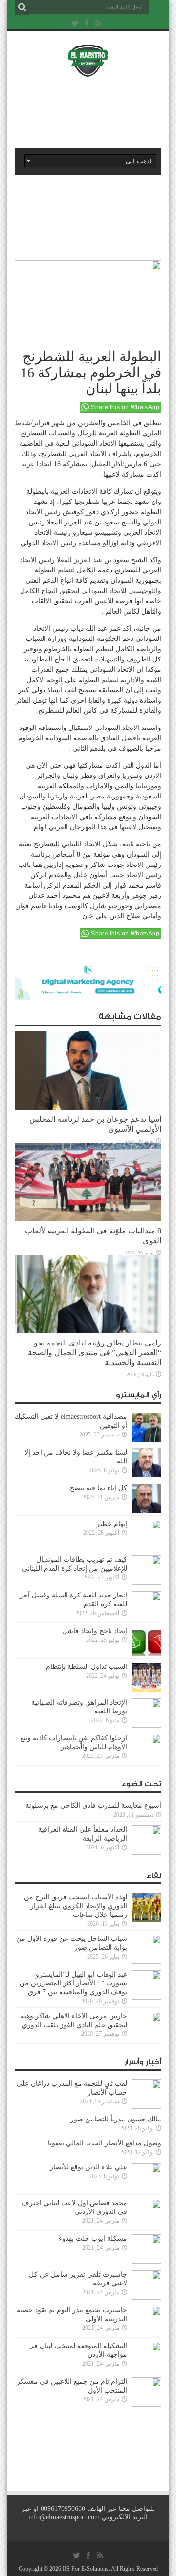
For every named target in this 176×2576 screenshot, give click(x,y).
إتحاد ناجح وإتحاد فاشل (95, 1631)
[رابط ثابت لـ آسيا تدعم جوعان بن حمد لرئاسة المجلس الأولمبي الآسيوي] (88, 1107)
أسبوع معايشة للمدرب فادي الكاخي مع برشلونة (90, 1806)
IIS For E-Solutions (86, 2569)
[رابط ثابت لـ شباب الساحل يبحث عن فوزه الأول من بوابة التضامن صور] (147, 1962)
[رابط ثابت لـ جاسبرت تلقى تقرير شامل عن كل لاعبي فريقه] (147, 2297)
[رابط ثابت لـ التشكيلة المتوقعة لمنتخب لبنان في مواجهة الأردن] (147, 2369)
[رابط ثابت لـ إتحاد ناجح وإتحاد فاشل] (147, 1654)
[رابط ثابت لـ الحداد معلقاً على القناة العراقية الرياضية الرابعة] (147, 1853)
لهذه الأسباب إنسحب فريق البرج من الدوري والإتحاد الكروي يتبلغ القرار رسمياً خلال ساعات (76, 1906)
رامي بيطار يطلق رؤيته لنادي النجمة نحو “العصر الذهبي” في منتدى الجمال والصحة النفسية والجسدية (95, 1353)
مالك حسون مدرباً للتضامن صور (116, 2119)
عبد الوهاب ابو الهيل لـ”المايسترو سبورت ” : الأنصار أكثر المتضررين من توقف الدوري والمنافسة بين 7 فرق (73, 1983)
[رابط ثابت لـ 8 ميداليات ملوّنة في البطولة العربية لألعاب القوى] (88, 1219)
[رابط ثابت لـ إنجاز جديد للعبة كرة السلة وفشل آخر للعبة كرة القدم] (147, 1618)
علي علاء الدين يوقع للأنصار (88, 2167)
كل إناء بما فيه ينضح (99, 1488)
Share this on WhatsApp (125, 407)
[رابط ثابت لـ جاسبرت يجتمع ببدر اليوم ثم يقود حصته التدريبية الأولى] (147, 2333)
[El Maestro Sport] (88, 71)
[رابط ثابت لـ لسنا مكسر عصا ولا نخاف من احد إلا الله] (147, 1475)
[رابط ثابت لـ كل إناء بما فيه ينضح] (147, 1511)
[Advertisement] (93, 111)
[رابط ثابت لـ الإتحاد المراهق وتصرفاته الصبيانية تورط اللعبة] (147, 1725)
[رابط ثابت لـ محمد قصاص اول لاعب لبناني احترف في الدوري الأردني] (147, 2226)
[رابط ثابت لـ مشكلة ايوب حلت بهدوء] (147, 2262)
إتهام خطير (112, 1524)
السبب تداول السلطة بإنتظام (87, 1667)
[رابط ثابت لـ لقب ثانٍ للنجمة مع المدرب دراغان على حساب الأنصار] (147, 2107)
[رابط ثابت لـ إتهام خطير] (147, 1547)
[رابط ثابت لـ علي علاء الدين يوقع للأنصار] (147, 2190)
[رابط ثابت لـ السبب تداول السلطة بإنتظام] (147, 1690)
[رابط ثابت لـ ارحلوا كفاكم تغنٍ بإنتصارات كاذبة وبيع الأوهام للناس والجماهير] (147, 1761)
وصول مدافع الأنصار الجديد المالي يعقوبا (105, 2143)
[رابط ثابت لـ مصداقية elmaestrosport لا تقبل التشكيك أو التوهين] (147, 1440)
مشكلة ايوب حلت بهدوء (93, 2239)
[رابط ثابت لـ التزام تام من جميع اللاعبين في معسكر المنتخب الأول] (147, 2405)
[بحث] (22, 7)
